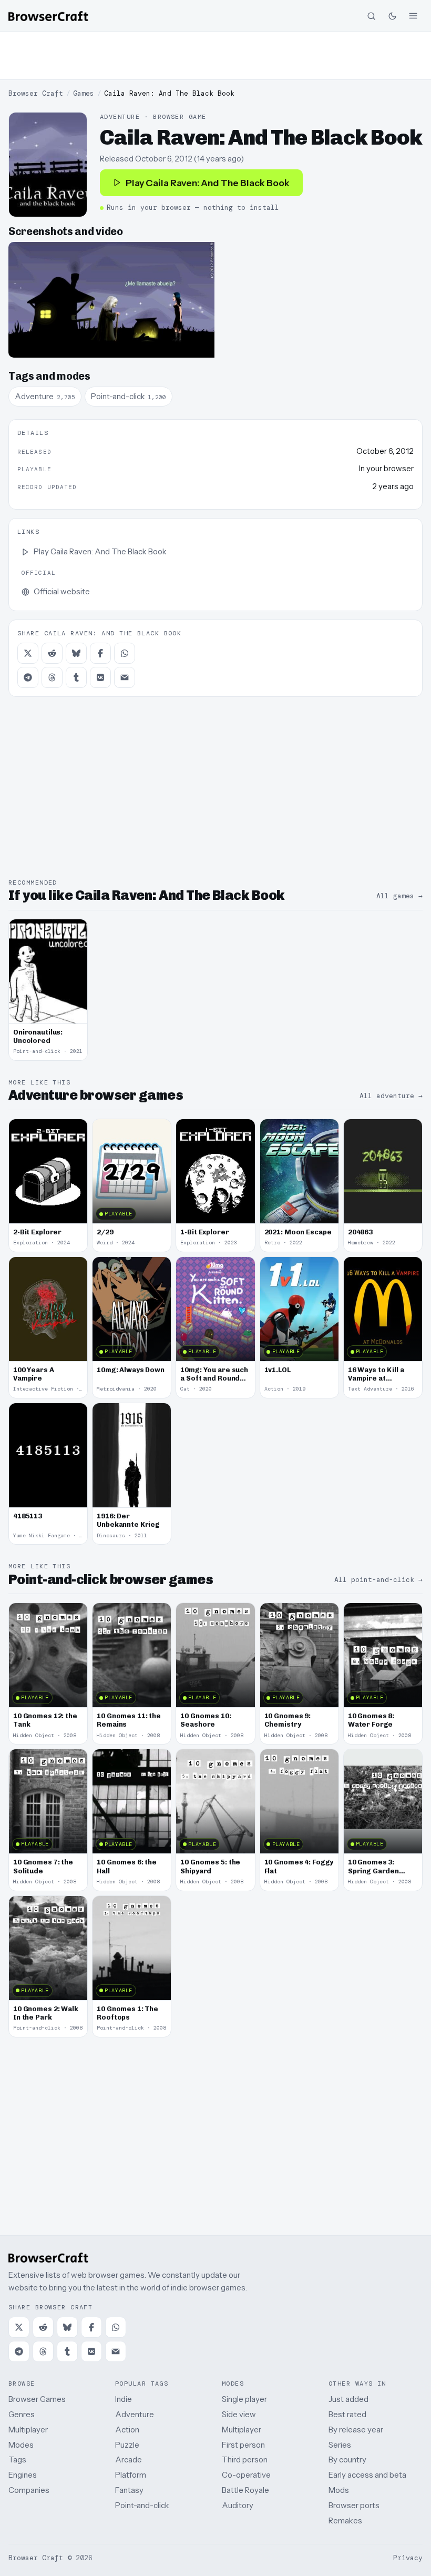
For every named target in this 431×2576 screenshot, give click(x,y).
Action (127, 2430)
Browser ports (354, 2505)
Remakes (345, 2521)
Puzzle (127, 2445)
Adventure (135, 2414)
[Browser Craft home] (48, 16)
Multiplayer (28, 2430)
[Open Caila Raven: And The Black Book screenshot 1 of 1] (111, 300)
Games (84, 93)
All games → (399, 896)
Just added (348, 2399)
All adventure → (391, 1096)
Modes (21, 2445)
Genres (22, 2414)
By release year (356, 2430)
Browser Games (37, 2399)
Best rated (347, 2414)
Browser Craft (36, 93)
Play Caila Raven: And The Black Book (208, 183)
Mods (339, 2490)
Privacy (408, 2558)
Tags (17, 2460)
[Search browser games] (371, 16)
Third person (245, 2460)
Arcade (129, 2460)
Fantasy (129, 2490)
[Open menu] (413, 16)
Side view (239, 2414)
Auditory (238, 2505)
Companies (29, 2490)
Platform (131, 2475)
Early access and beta (367, 2475)
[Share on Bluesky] (76, 653)
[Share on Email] (125, 677)
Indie (124, 2399)
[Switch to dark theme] (392, 16)
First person (243, 2445)
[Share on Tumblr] (76, 677)
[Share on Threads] (52, 677)
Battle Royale (245, 2490)
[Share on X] (28, 653)
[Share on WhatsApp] (125, 653)
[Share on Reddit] (52, 653)
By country (347, 2460)
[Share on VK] (100, 677)
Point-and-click (142, 2505)
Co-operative (246, 2475)
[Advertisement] (215, 56)
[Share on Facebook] (100, 653)
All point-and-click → (378, 1580)
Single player (244, 2399)
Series (340, 2445)
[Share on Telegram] (28, 677)
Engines (23, 2475)
